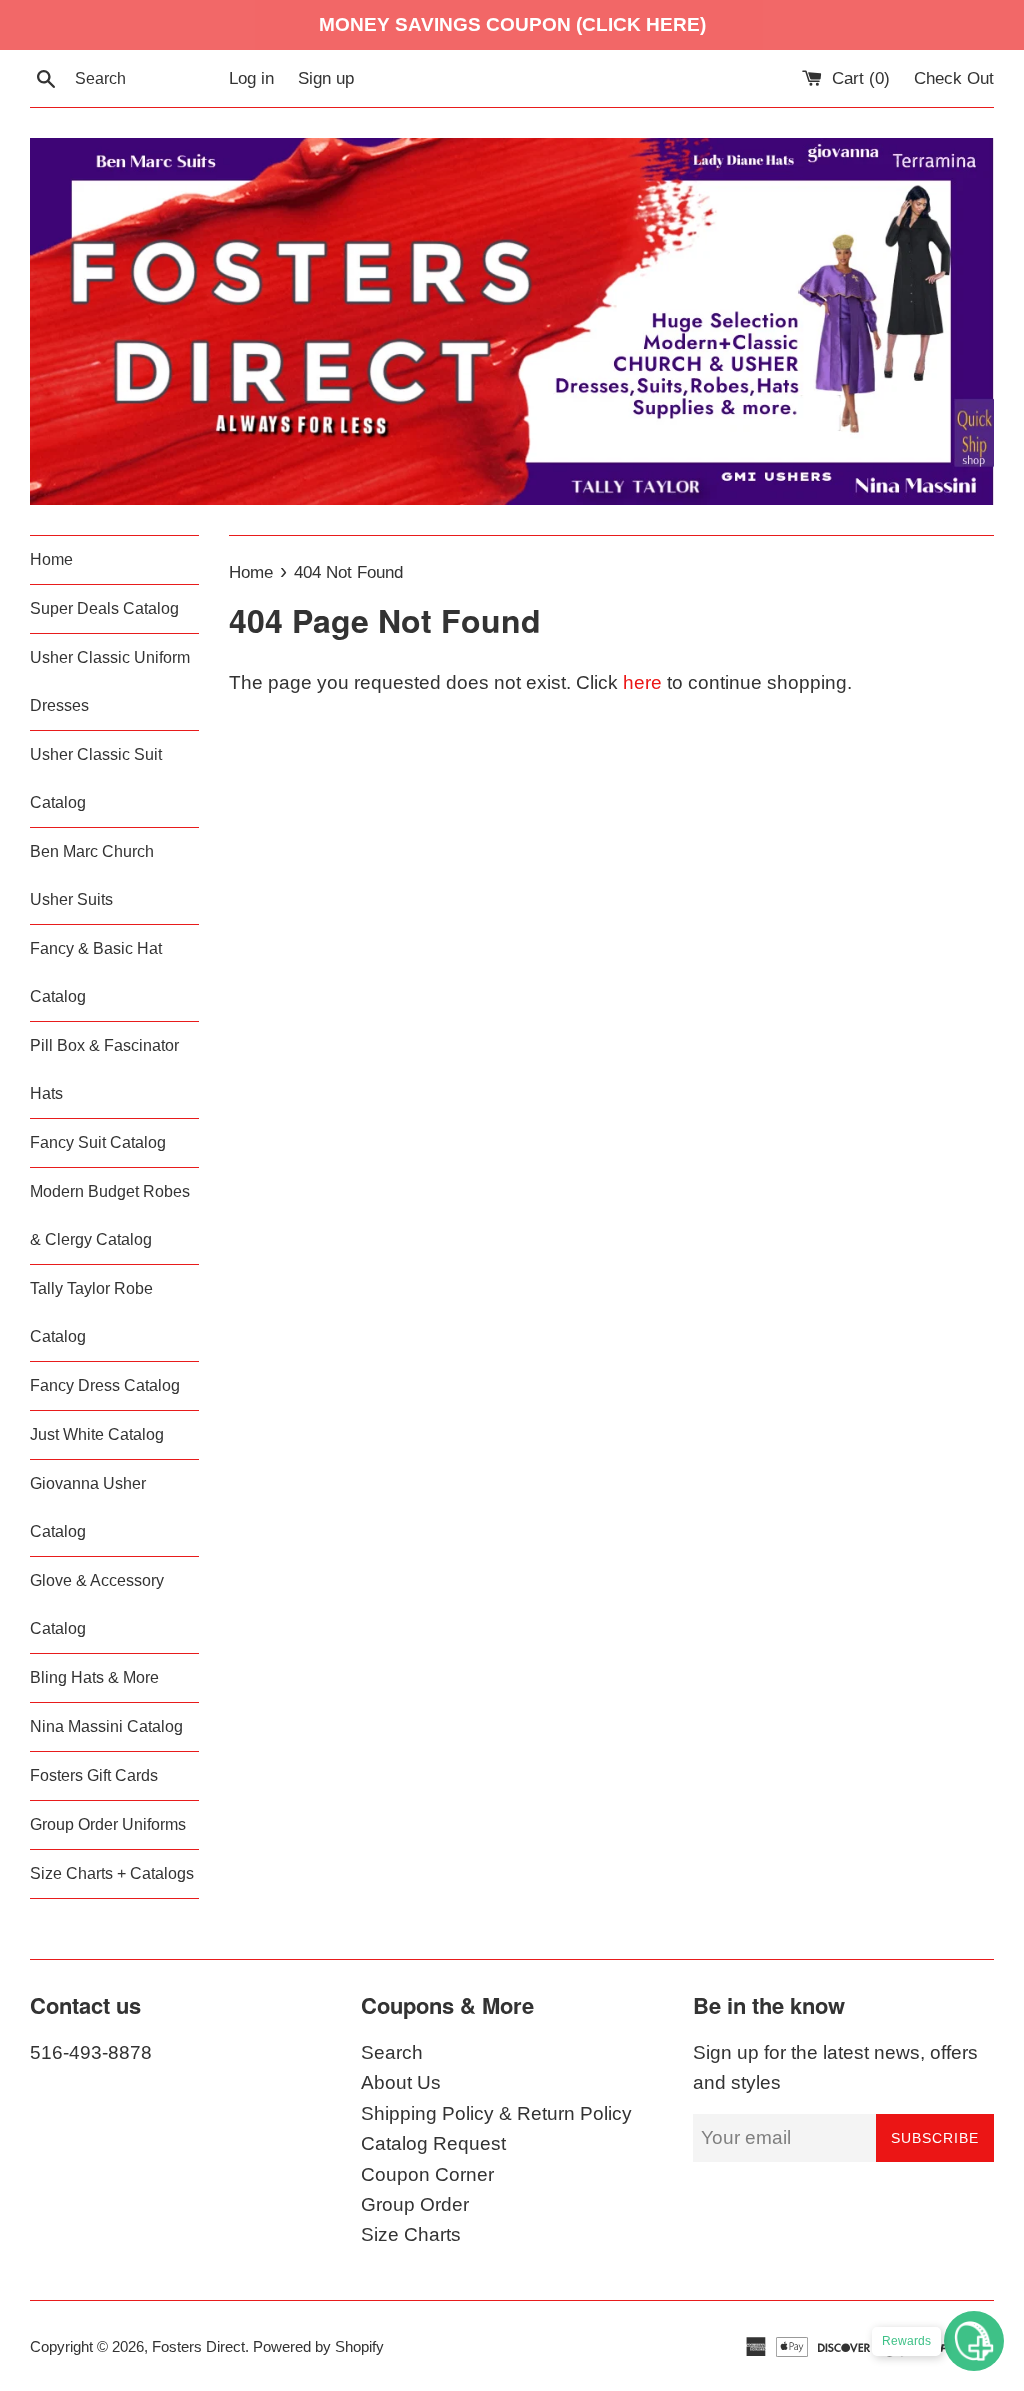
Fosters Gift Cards (94, 1775)
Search (392, 2052)
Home (51, 559)
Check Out (954, 78)
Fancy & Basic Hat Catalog (96, 972)
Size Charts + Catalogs (112, 1873)
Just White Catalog (97, 1434)
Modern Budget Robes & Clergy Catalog (110, 1215)
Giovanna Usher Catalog (88, 1507)
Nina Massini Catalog (106, 1726)
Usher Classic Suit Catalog (96, 778)
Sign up (326, 78)
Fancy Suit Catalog (98, 1142)
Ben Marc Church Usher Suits (92, 875)
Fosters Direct (198, 2346)
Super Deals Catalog (104, 608)
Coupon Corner (427, 2174)
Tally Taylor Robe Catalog (91, 1312)
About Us (401, 2082)
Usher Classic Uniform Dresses (110, 681)
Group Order (415, 2204)
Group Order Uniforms (108, 1824)
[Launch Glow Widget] (974, 2341)
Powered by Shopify (318, 2346)
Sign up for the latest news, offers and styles (835, 2067)
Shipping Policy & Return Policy (496, 2113)
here (642, 682)
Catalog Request (433, 2143)
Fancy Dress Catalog (105, 1385)
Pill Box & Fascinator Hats (104, 1069)
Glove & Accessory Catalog (97, 1604)
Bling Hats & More (94, 1677)
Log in (251, 78)
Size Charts (411, 2234)
